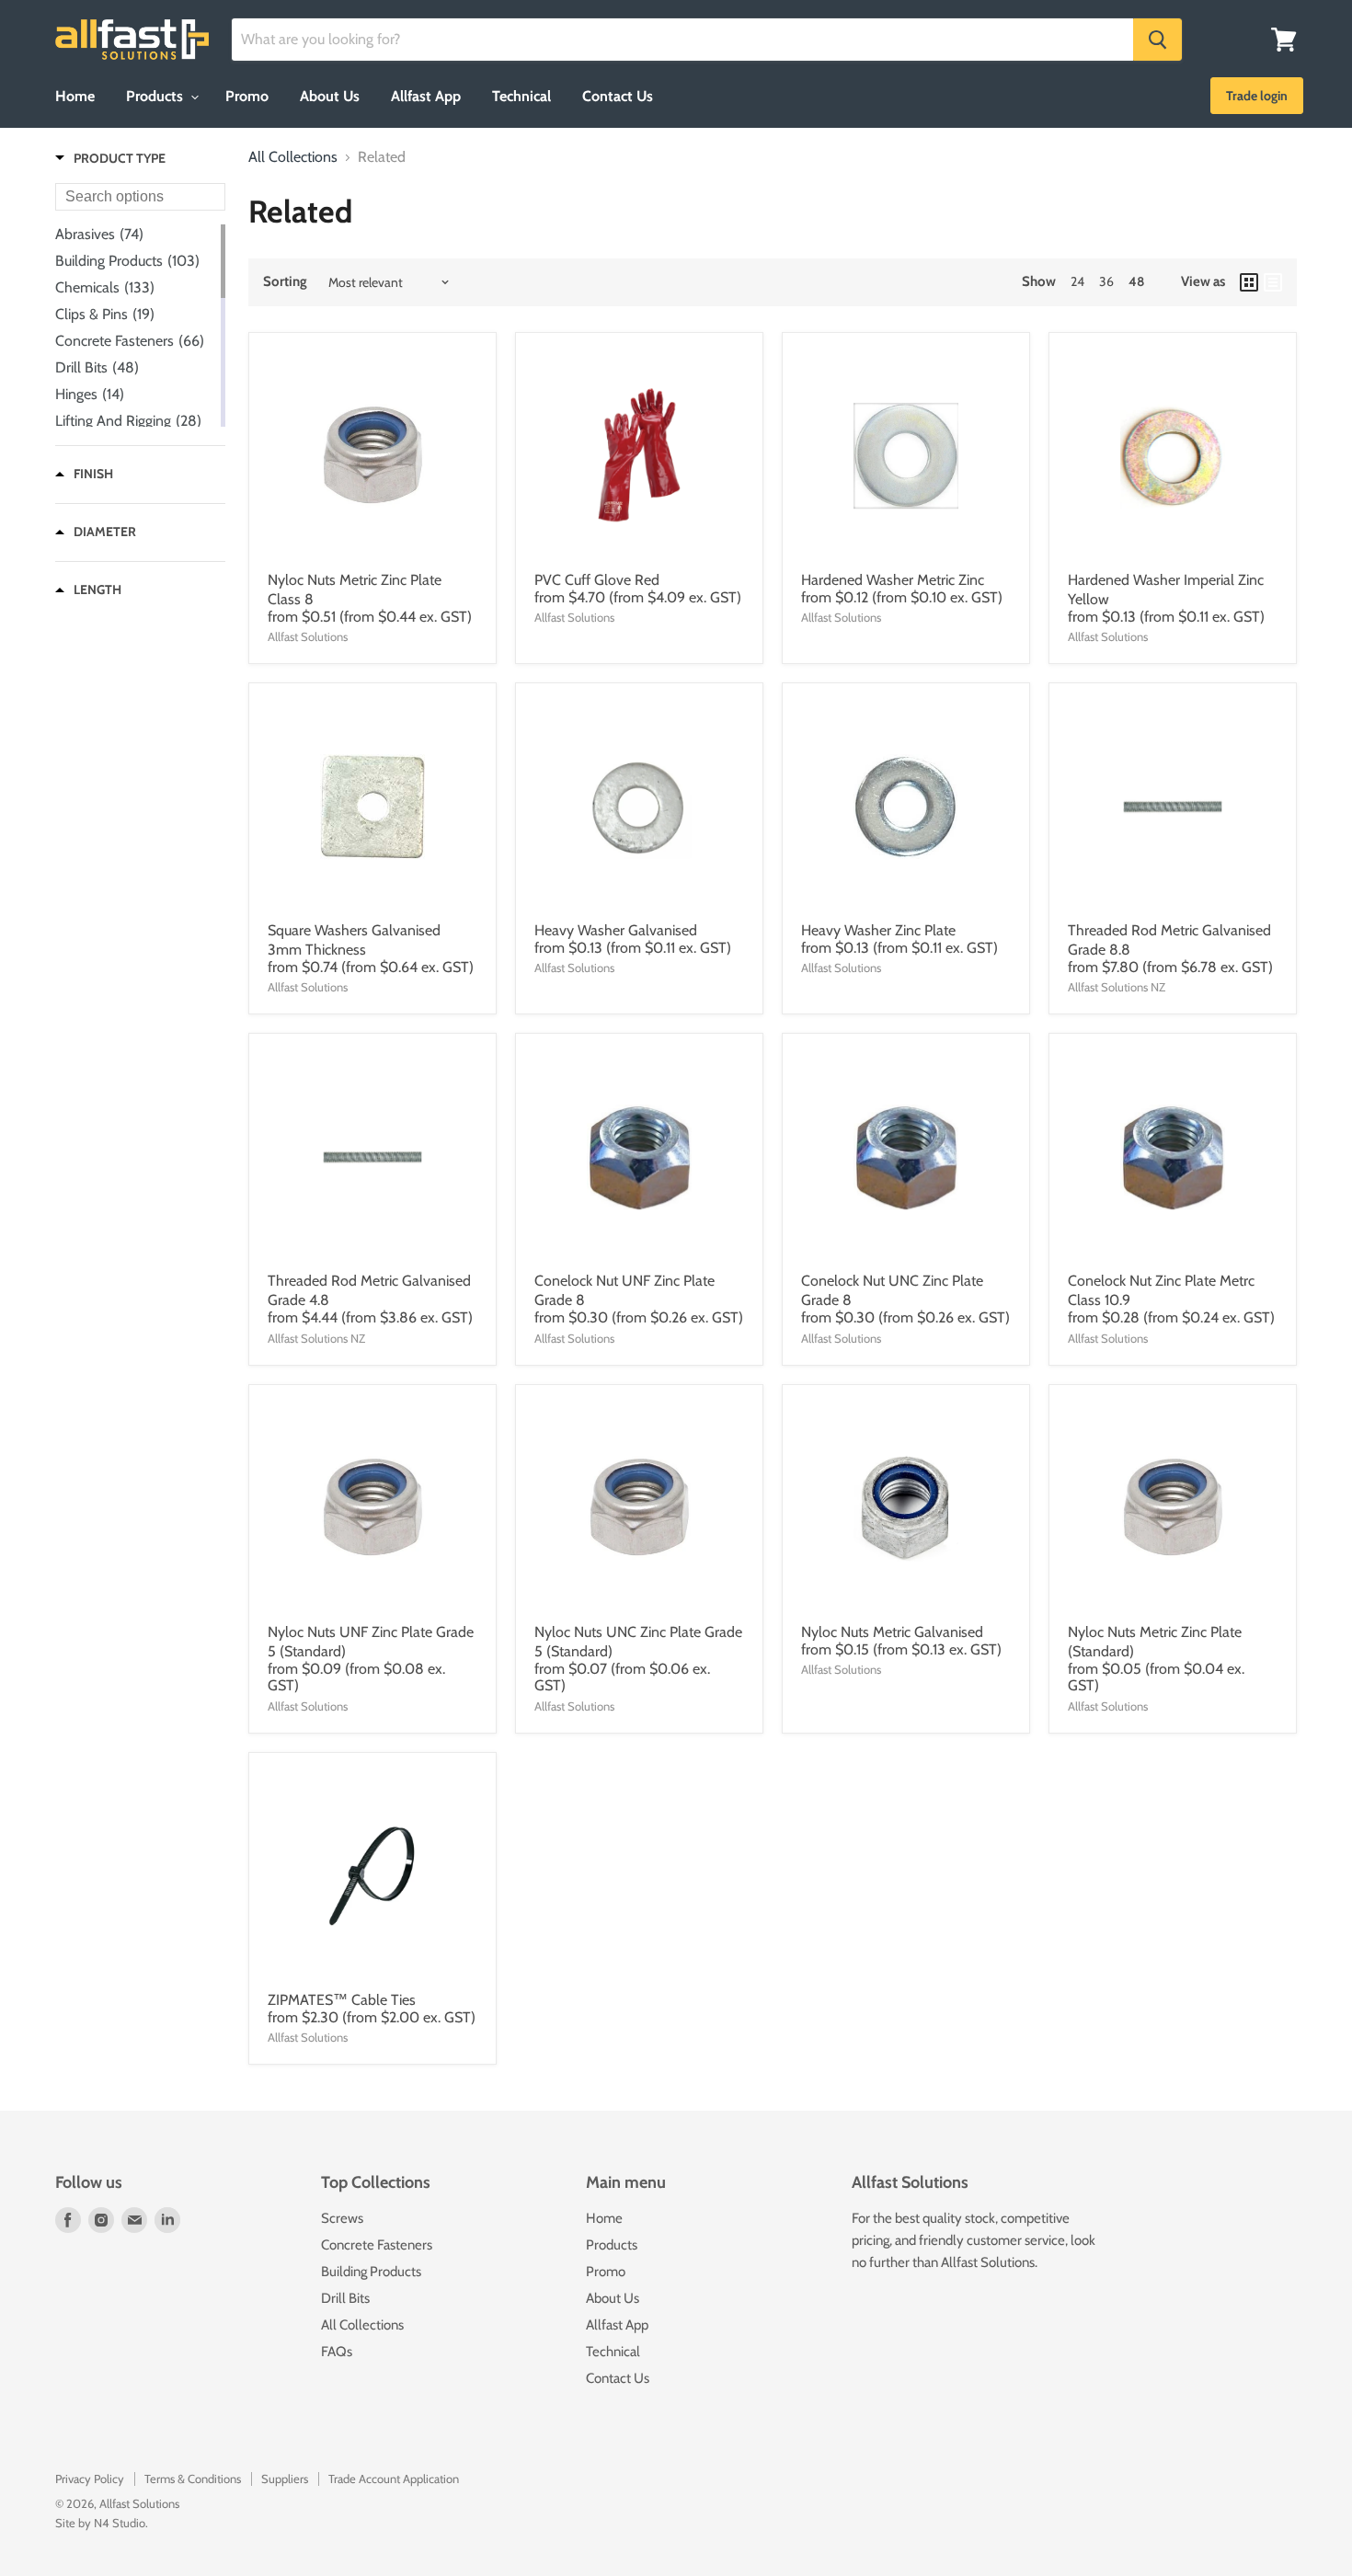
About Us (330, 96)
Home (75, 96)
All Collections (293, 157)
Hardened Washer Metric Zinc (893, 580)
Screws (342, 2218)
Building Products (371, 2272)
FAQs (337, 2352)
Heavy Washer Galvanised (616, 930)
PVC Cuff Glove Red (597, 580)
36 (1106, 281)
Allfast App (426, 96)
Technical (521, 96)
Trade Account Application (394, 2479)
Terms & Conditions (193, 2479)
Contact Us (618, 96)
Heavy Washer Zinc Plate (878, 930)
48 (1136, 281)
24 (1077, 281)
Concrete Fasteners (377, 2245)
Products (156, 96)
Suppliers (285, 2479)
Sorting (285, 282)
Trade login (1257, 96)
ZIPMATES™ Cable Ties (342, 2000)
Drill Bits (345, 2298)
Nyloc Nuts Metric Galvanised (892, 1632)
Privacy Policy (90, 2479)
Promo (247, 96)
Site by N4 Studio (100, 2523)
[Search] (1157, 40)
